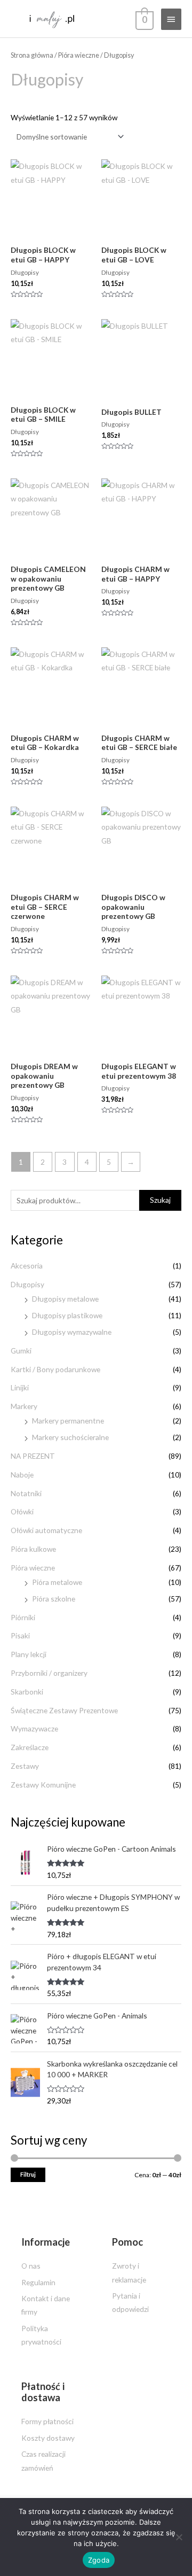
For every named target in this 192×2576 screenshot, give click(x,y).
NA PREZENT (33, 1456)
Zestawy (25, 1766)
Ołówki (22, 1511)
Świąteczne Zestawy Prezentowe (64, 1710)
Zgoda (99, 2560)
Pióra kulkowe (33, 1549)
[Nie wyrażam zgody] (179, 2537)
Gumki (21, 1351)
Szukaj (160, 1200)
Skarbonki (27, 1692)
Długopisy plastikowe (67, 1315)
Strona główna (32, 55)
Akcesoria (27, 1266)
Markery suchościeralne (70, 1437)
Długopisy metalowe (65, 1299)
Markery (24, 1406)
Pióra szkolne (54, 1599)
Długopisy (27, 1284)
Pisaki (20, 1635)
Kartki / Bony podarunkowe (55, 1369)
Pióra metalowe (57, 1582)
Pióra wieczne (33, 1568)
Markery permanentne (68, 1421)
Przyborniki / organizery (49, 1673)
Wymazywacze (34, 1728)
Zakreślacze (30, 1747)
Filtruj (28, 2174)
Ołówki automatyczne (46, 1530)
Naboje (22, 1475)
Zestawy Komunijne (43, 1785)
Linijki (20, 1387)
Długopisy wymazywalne (72, 1332)
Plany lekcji (29, 1654)
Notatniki (26, 1493)
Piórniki (23, 1617)
